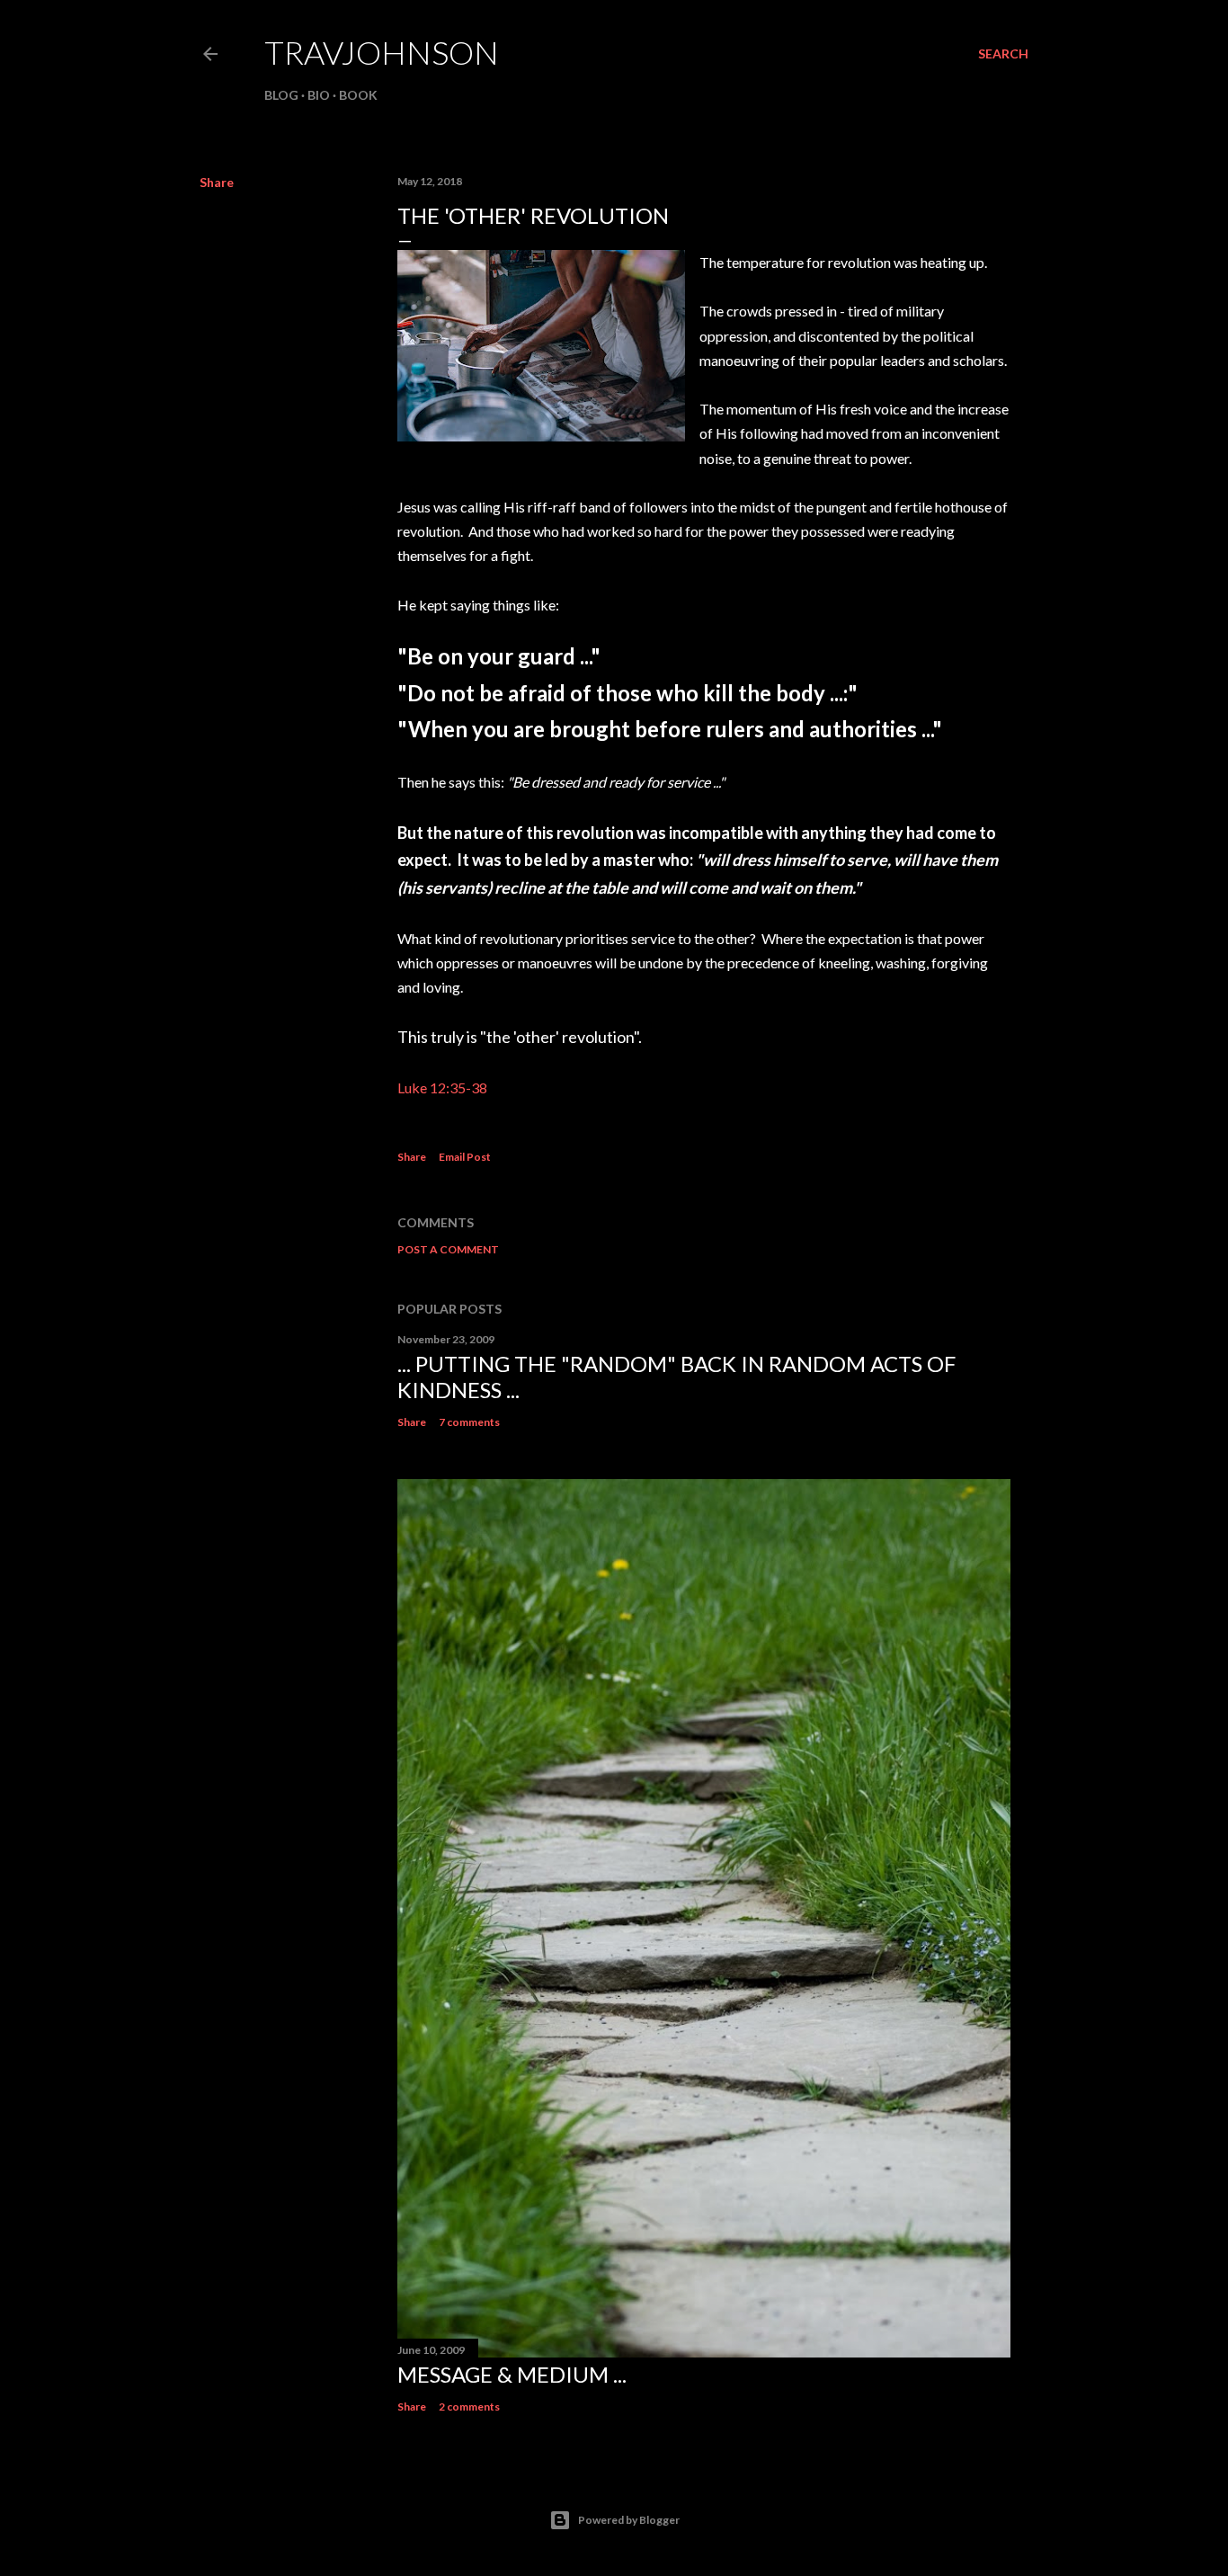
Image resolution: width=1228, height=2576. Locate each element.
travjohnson (382, 52)
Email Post (465, 1157)
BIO (319, 95)
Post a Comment (448, 1249)
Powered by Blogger (629, 2520)
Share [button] (217, 182)
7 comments (469, 1422)
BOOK (358, 95)
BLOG (281, 95)
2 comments (469, 2407)
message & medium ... (512, 2374)
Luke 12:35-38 (442, 1087)
